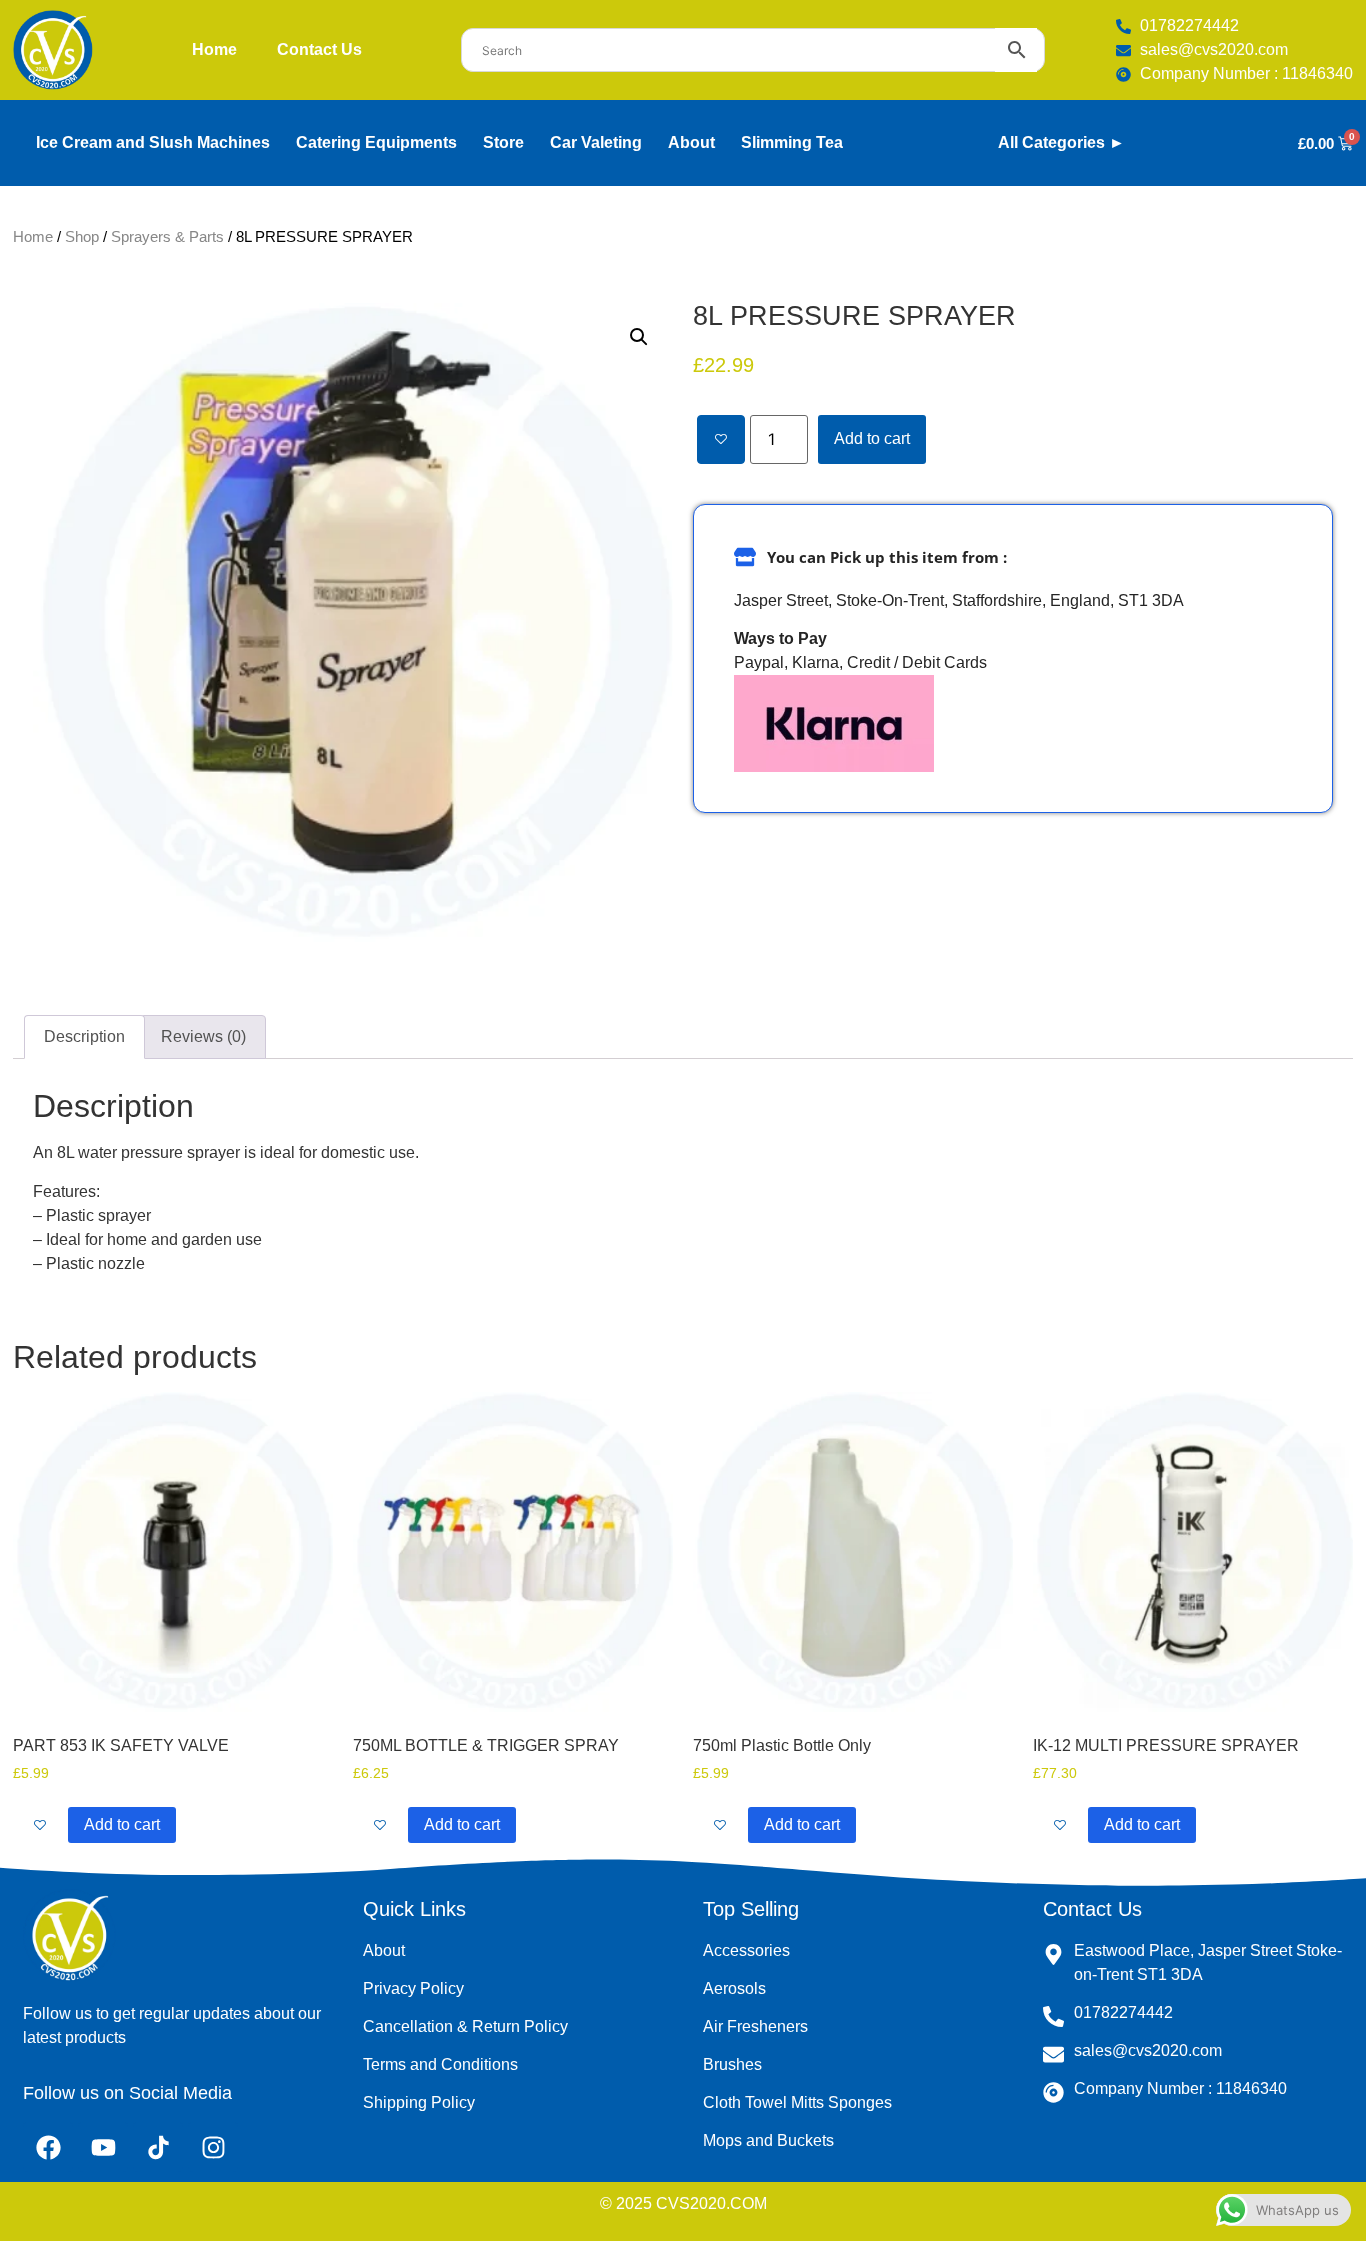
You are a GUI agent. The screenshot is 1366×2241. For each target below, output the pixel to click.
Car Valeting (596, 142)
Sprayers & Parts (167, 237)
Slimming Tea (792, 142)
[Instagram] (213, 2147)
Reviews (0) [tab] (203, 1036)
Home (214, 49)
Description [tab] (84, 1036)
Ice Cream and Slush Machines (153, 142)
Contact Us (319, 49)
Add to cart (872, 438)
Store (503, 142)
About (691, 142)
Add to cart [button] (122, 1824)
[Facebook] (48, 2147)
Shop (82, 237)
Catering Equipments (376, 142)
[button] (639, 337)
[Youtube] (103, 2147)
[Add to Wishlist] (721, 439)
